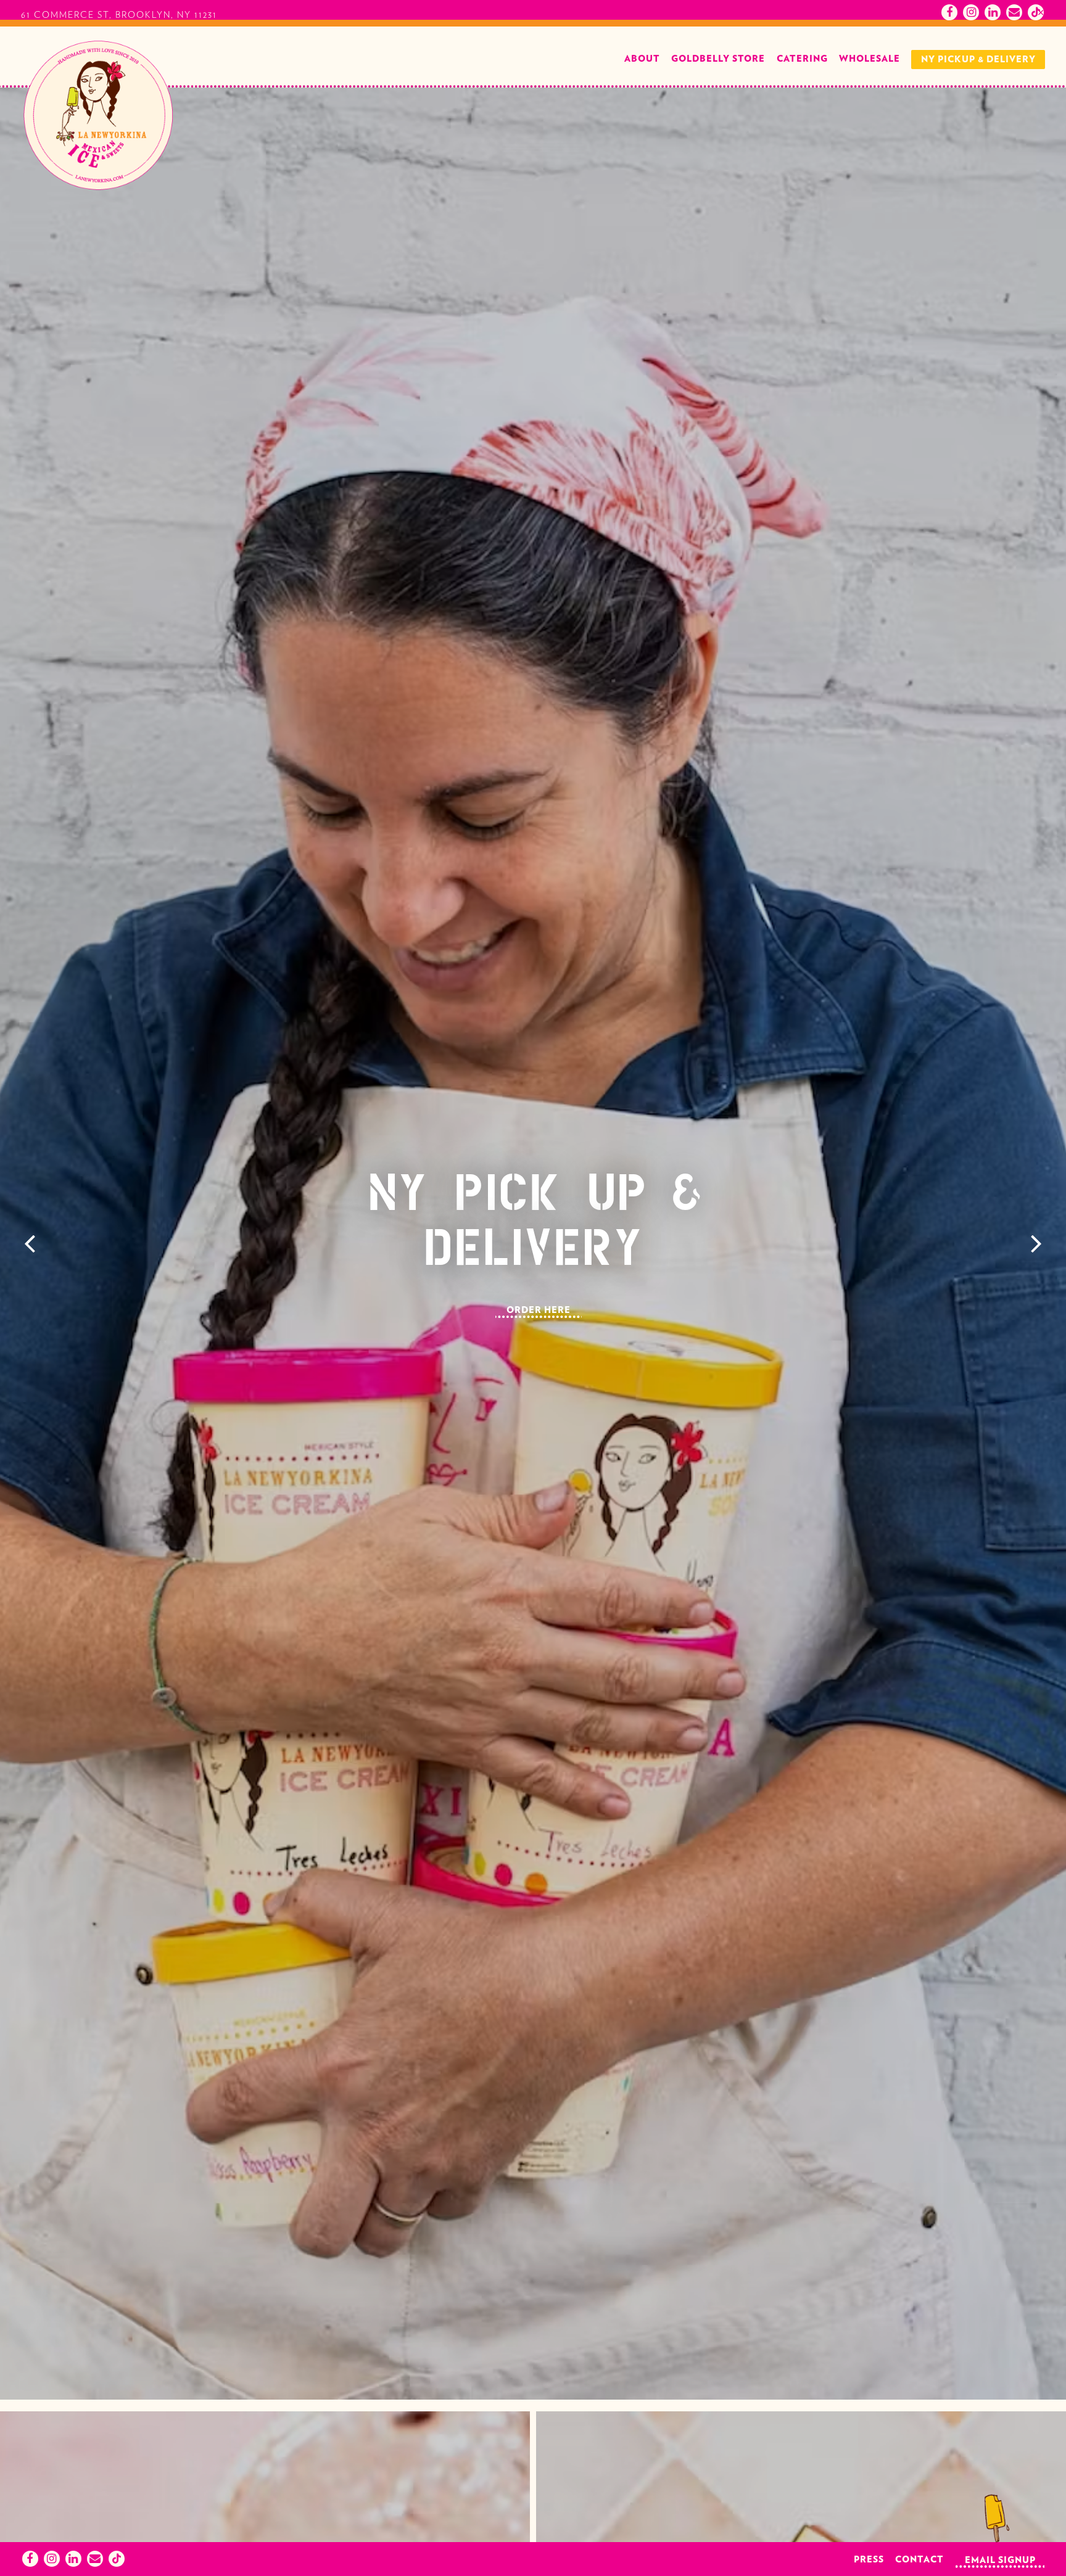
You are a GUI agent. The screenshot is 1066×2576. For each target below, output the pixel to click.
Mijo (647, 16)
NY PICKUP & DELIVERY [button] (978, 96)
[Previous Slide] (30, 1280)
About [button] (642, 95)
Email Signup (1000, 2560)
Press (869, 2560)
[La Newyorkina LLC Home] (98, 152)
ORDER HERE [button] (539, 1347)
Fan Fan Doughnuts (461, 16)
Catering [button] (802, 95)
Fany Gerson (573, 16)
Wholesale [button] (870, 95)
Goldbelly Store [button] (718, 95)
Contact (919, 2560)
